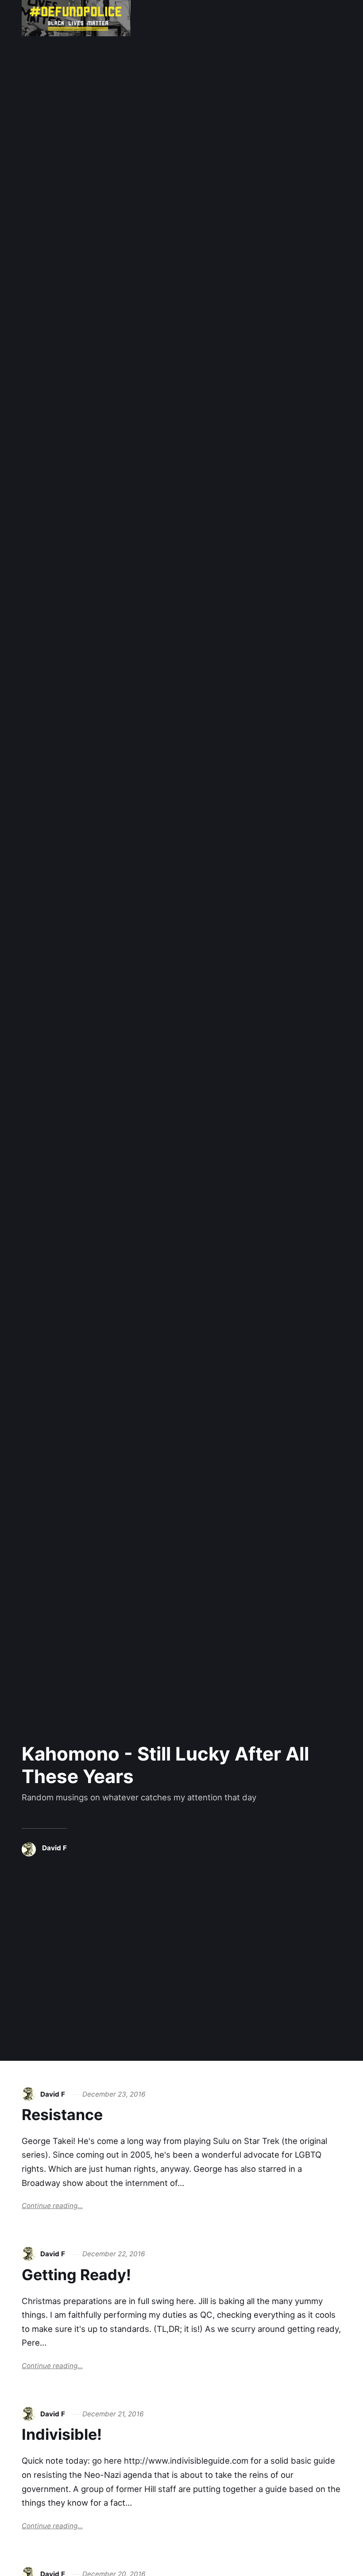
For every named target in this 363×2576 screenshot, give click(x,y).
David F (54, 1848)
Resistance (62, 2115)
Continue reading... (52, 2206)
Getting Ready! (76, 2275)
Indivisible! (62, 2434)
